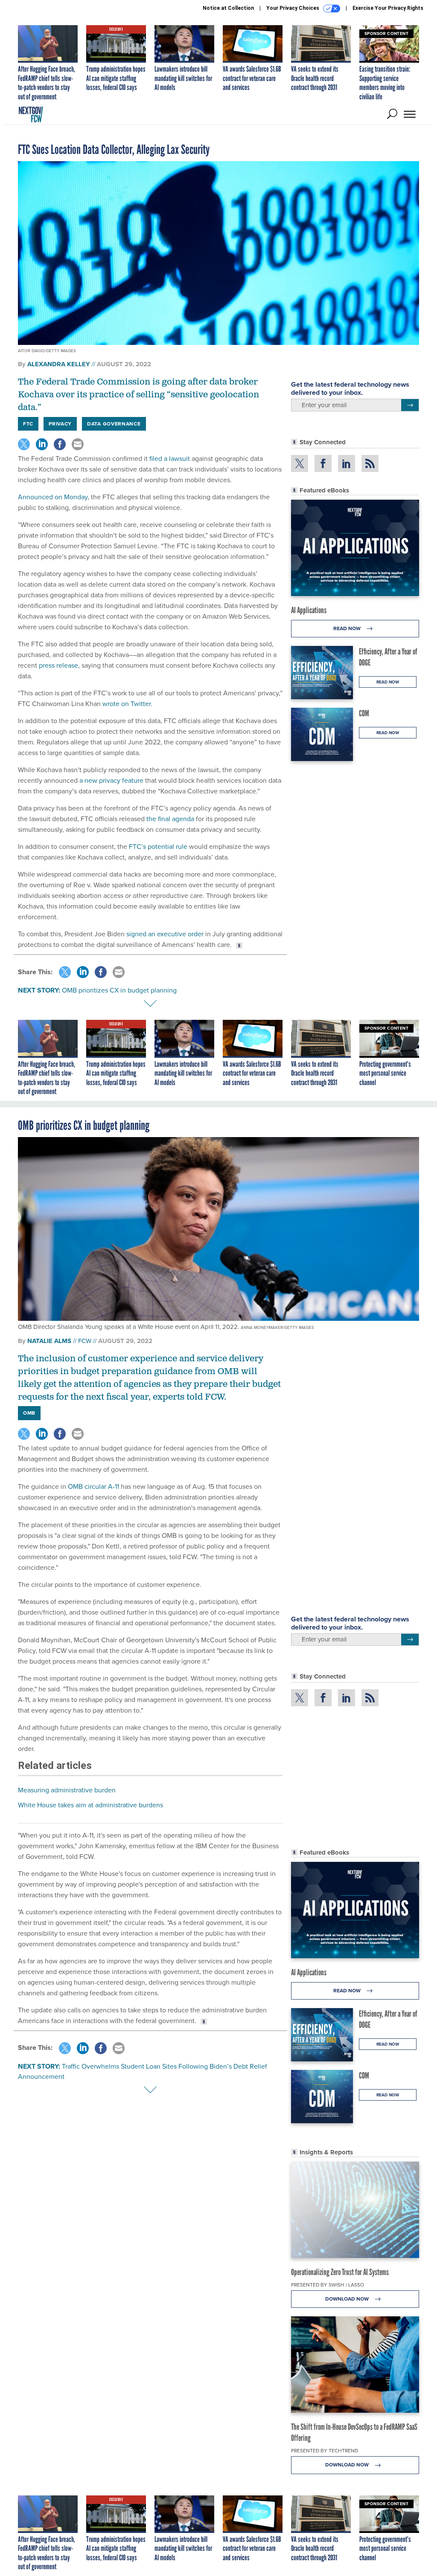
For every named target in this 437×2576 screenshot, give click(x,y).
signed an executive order (165, 934)
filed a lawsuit (170, 459)
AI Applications (309, 610)
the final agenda (170, 819)
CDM (364, 713)
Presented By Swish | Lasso (328, 2285)
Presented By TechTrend (325, 2451)
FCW (85, 1341)
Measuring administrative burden (67, 1790)
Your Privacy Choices (293, 8)
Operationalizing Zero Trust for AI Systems (340, 2272)
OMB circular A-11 (93, 1486)
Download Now (348, 2299)
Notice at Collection (228, 8)
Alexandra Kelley (59, 364)
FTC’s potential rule (158, 847)
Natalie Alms (49, 1341)
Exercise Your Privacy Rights (388, 8)
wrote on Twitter (127, 704)
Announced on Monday (53, 497)
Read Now (348, 628)
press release (58, 665)
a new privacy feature (111, 780)
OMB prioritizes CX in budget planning (119, 990)
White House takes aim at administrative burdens (90, 1805)
